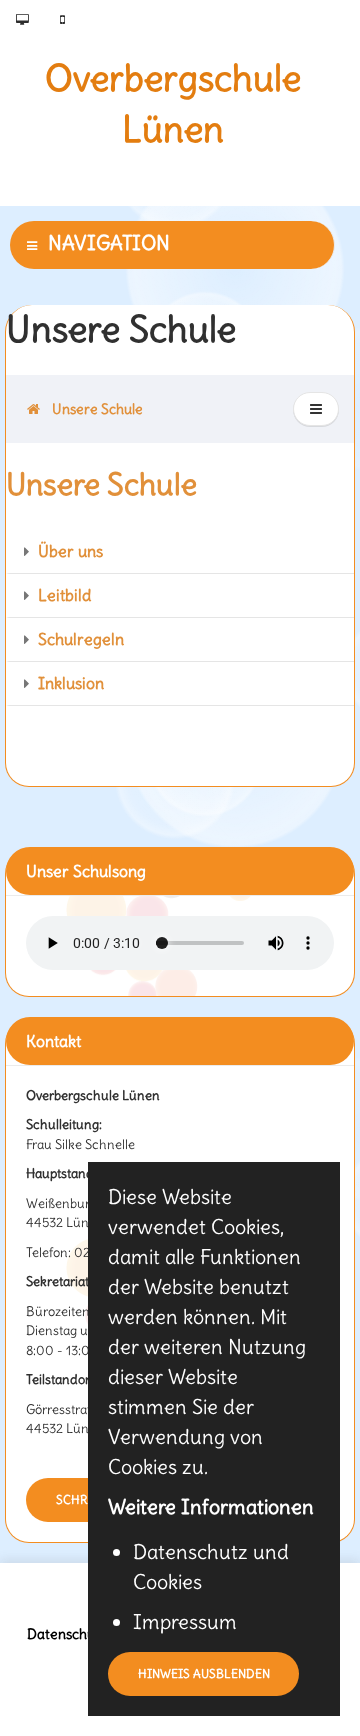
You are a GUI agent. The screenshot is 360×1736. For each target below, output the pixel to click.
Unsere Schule (94, 409)
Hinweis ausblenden (204, 1673)
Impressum (185, 1621)
